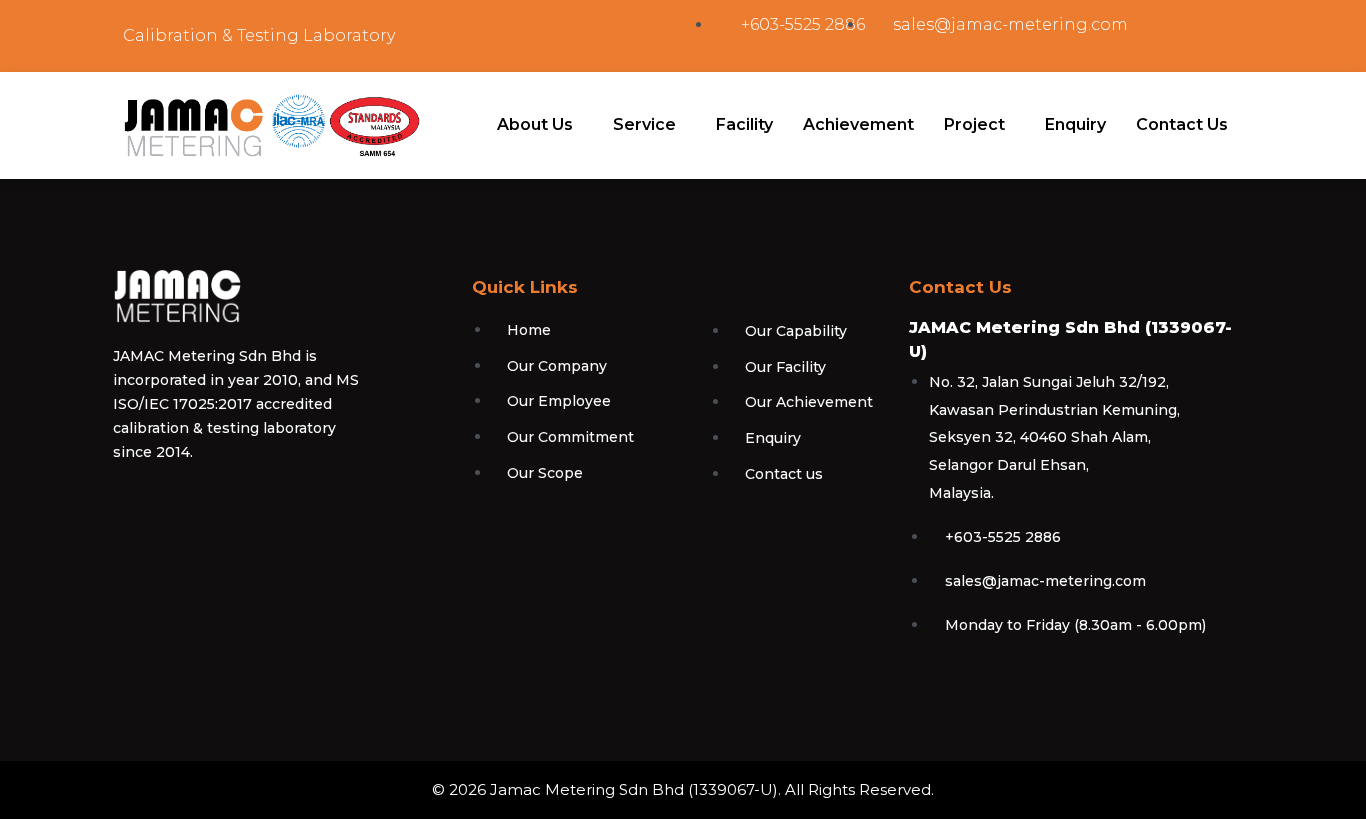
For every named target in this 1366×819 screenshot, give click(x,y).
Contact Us (1182, 124)
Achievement (858, 124)
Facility (744, 124)
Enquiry (1075, 124)
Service (644, 124)
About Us (535, 124)
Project (974, 124)
